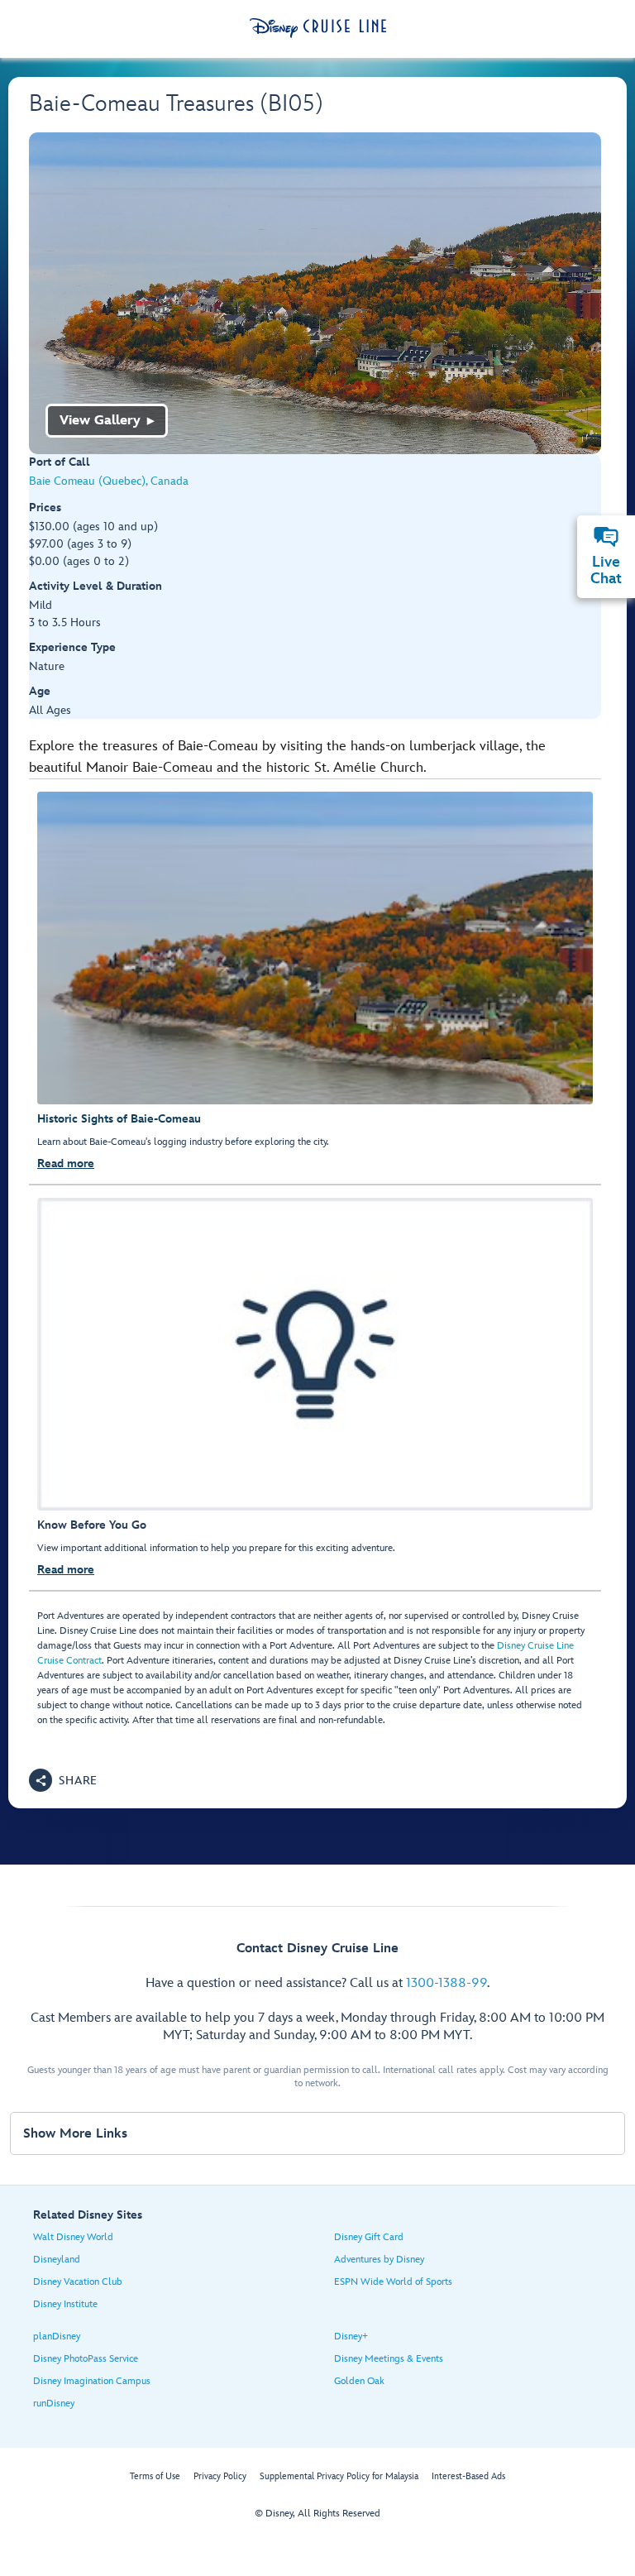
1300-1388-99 (446, 1983)
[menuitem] (606, 537)
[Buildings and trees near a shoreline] (315, 293)
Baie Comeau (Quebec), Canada (109, 481)
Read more (66, 1164)
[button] (63, 1780)
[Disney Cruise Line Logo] (318, 28)
